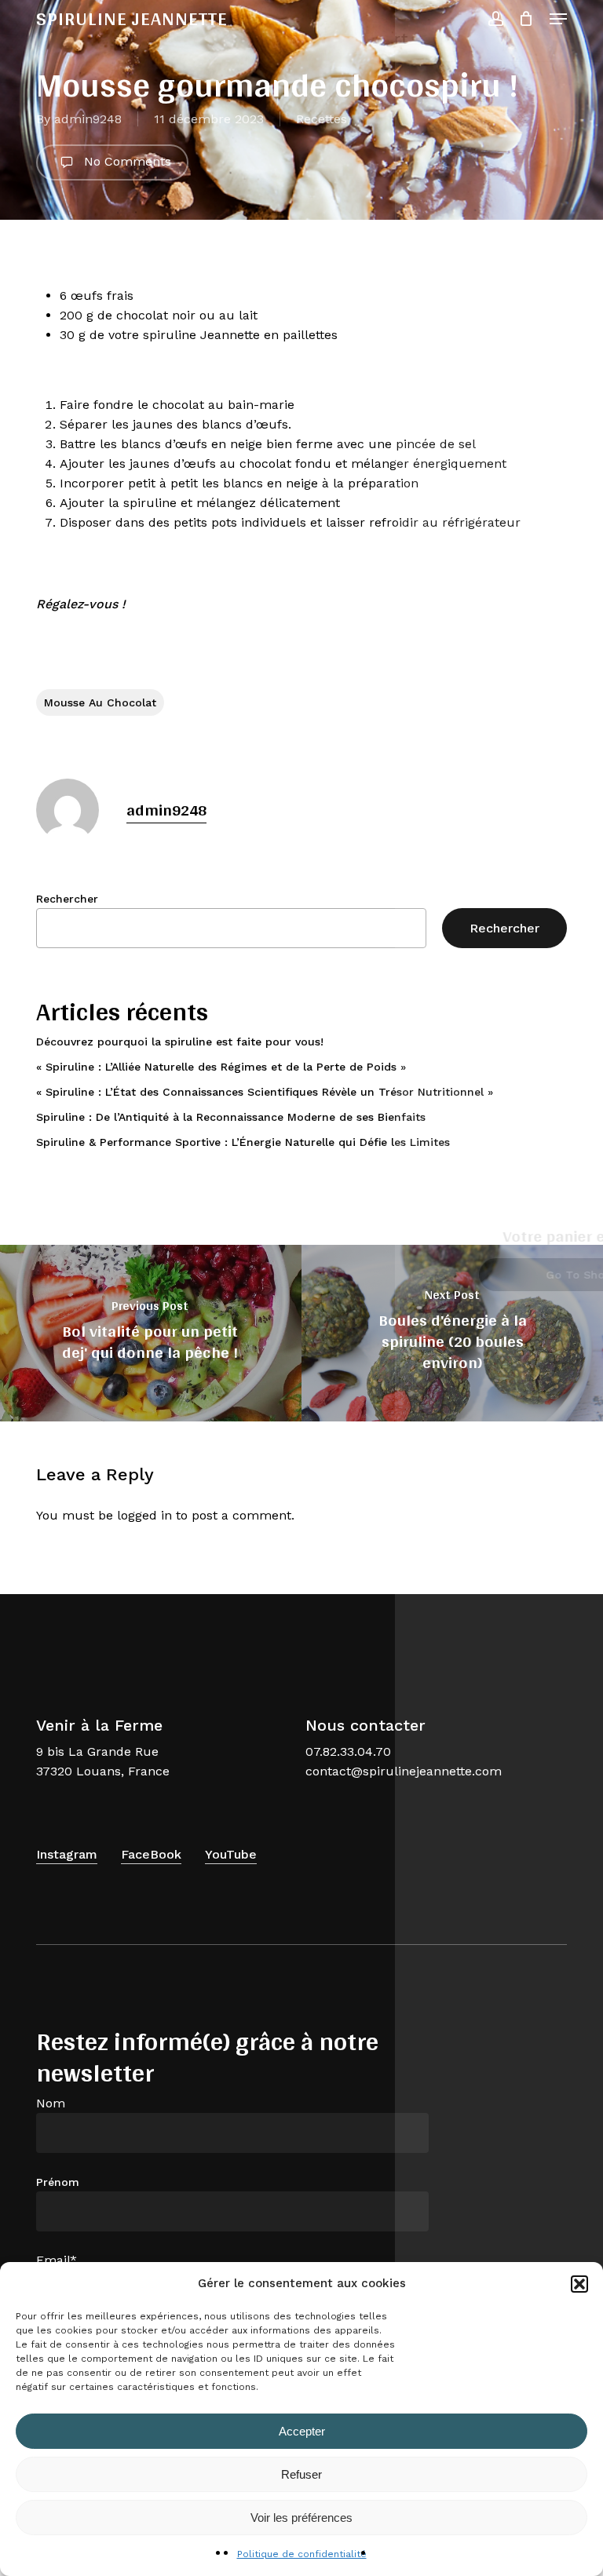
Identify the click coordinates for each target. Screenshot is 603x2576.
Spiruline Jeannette (132, 19)
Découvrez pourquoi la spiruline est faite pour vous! (180, 1042)
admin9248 (88, 119)
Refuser (301, 2474)
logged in (144, 1515)
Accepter (302, 2431)
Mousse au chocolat (100, 702)
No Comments (126, 161)
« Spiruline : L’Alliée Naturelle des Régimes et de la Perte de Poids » (221, 1067)
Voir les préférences (301, 2518)
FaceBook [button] (151, 1854)
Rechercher (67, 899)
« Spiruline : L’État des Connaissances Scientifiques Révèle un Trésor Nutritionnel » (265, 1092)
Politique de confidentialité (302, 2554)
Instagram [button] (67, 1854)
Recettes (322, 119)
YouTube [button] (231, 1854)
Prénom (58, 2182)
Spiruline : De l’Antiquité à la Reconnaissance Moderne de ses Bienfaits (231, 1117)
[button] (579, 2284)
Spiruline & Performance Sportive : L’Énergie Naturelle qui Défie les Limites (243, 1142)
